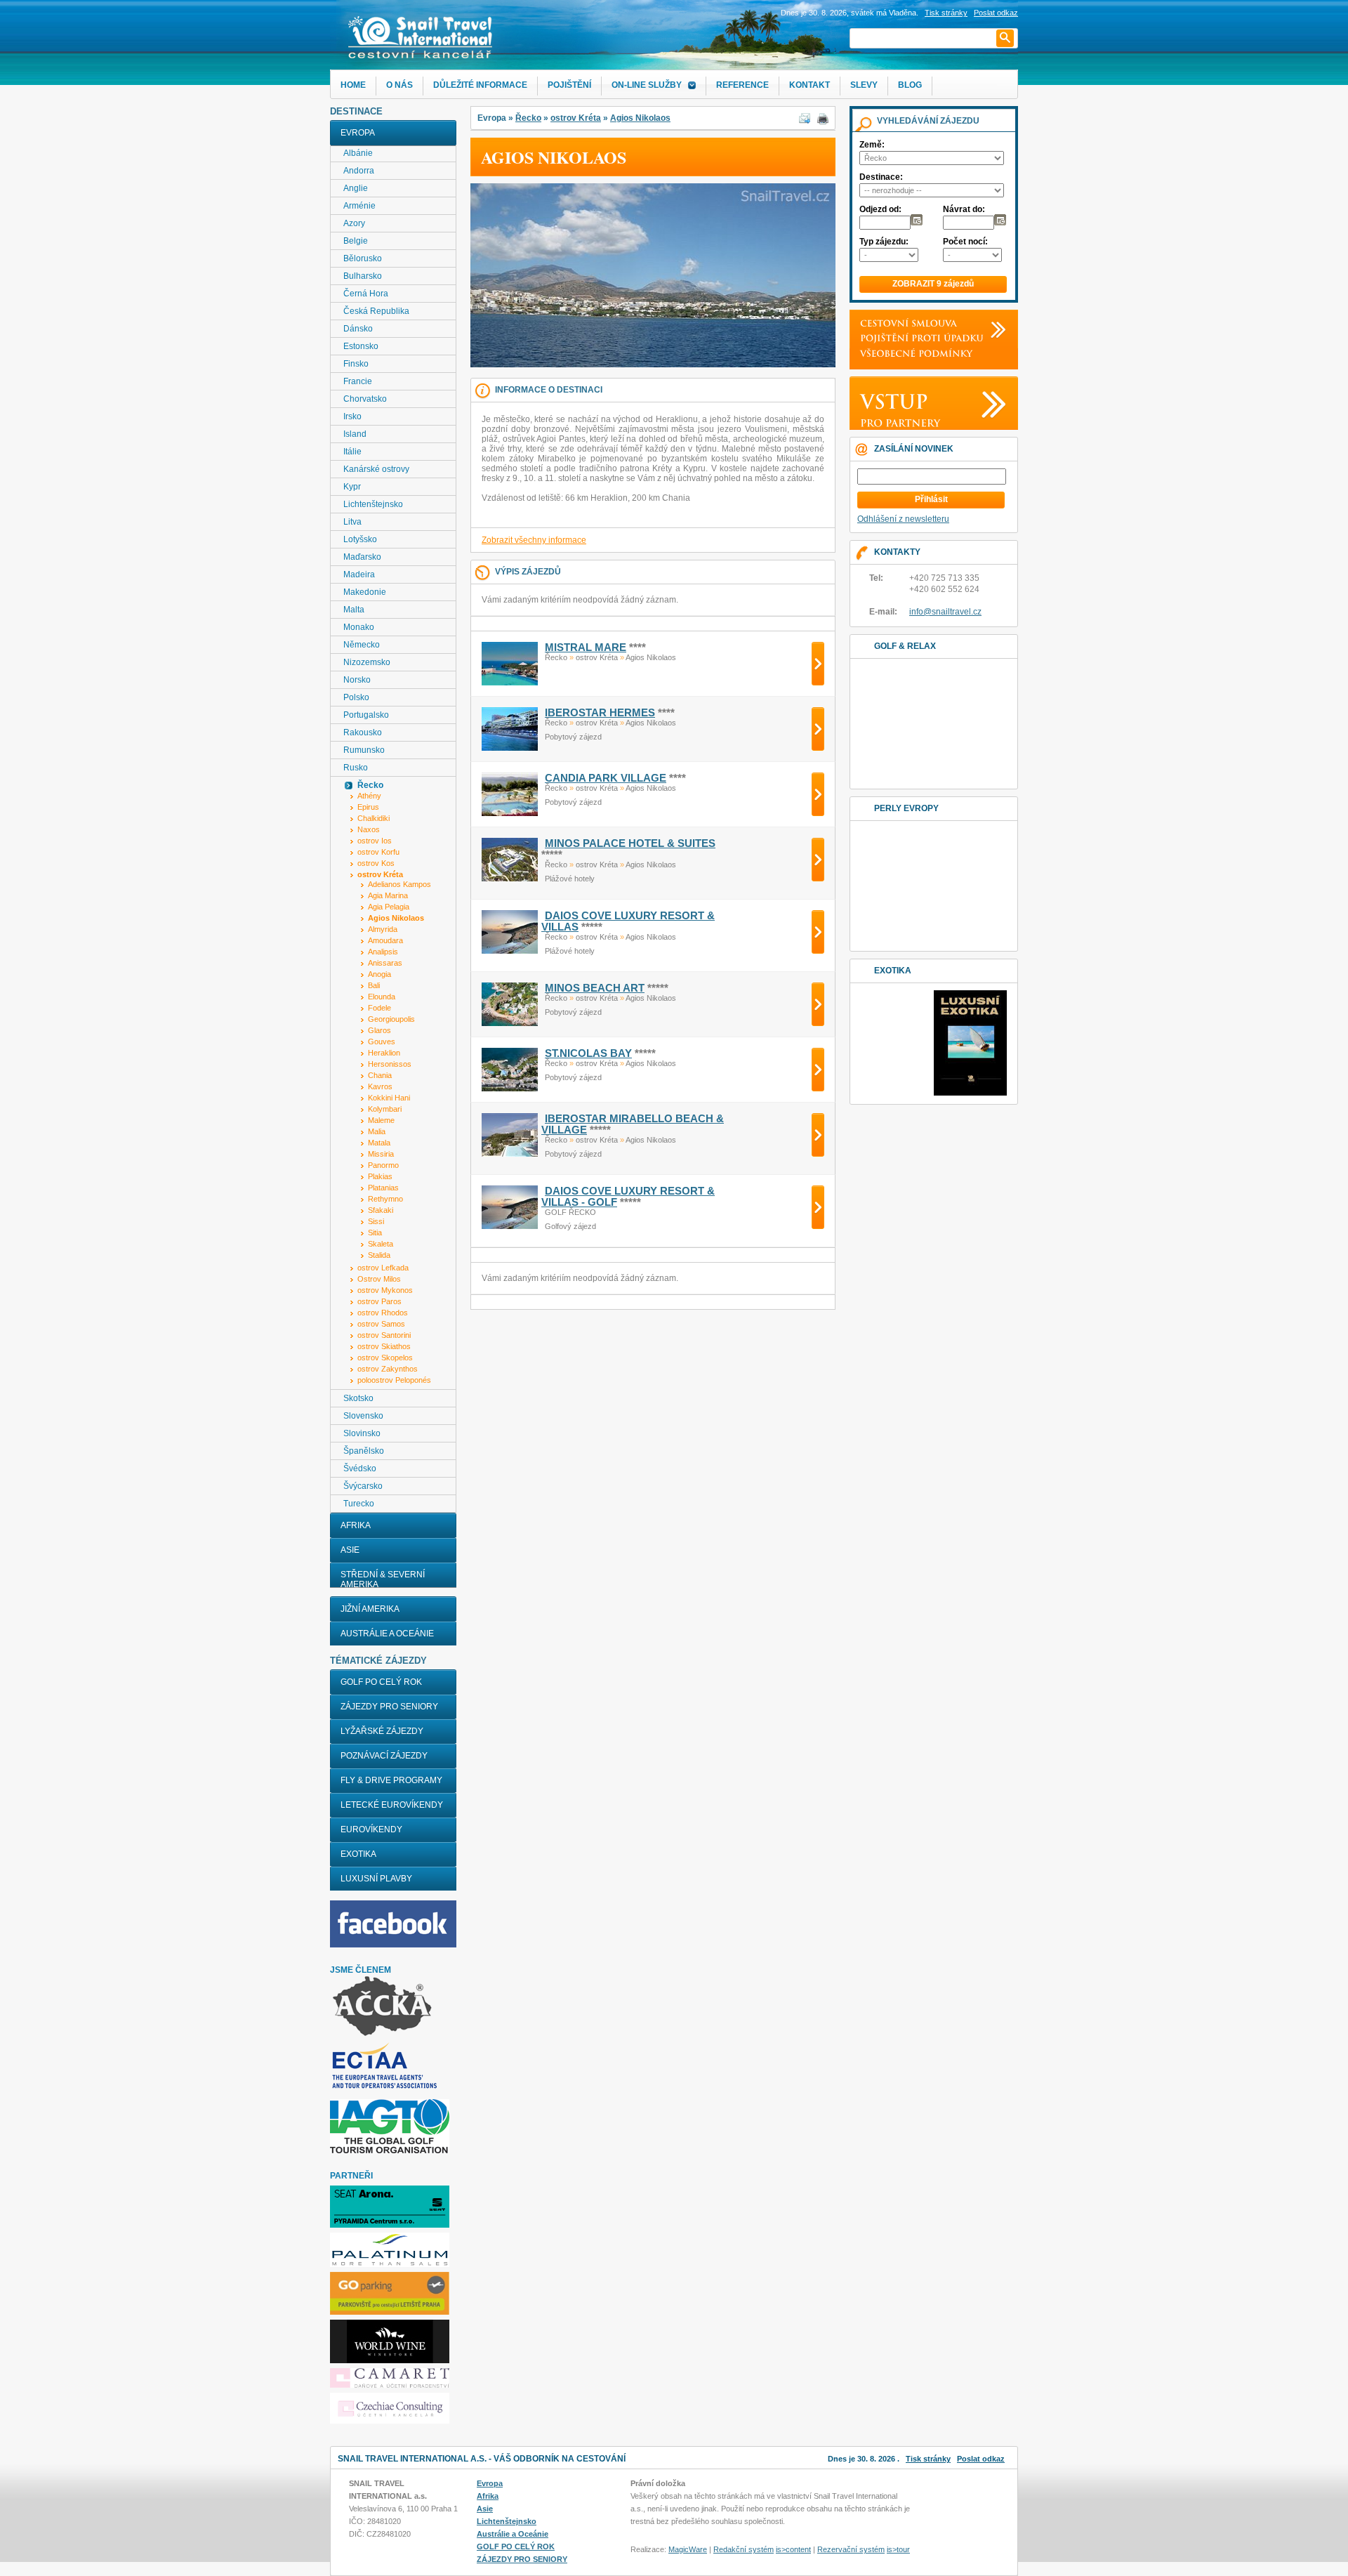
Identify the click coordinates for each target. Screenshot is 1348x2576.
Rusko (356, 768)
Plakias (380, 1176)
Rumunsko (364, 750)
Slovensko (363, 1416)
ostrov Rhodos (383, 1313)
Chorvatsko (365, 399)
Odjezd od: (880, 209)
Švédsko (360, 1468)
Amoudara (385, 940)
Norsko (357, 680)
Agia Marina (388, 895)
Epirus (368, 807)
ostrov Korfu (378, 852)
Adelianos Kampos (399, 884)
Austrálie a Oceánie (387, 1634)
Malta (354, 610)
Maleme (381, 1120)
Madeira (359, 574)
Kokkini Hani (389, 1098)
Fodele (379, 1008)
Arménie (359, 206)
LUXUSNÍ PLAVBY (376, 1879)
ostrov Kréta (576, 118)
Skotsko (358, 1398)
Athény (369, 796)
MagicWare (688, 2549)
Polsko (356, 697)
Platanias (383, 1188)
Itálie (352, 452)
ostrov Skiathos (384, 1346)
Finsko (356, 364)
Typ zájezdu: (884, 242)
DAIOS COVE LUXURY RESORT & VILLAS (628, 921)
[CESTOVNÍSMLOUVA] (905, 323)
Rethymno (385, 1199)
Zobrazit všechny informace (534, 540)
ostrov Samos (381, 1324)
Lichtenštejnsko (373, 504)
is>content (793, 2549)
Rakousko (363, 732)
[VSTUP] (891, 401)
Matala (379, 1143)
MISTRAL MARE (586, 648)
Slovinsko (362, 1433)
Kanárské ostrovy (376, 469)
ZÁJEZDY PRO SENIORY (389, 1707)
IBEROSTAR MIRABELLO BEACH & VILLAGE (633, 1124)
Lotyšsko (360, 539)
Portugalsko (366, 715)
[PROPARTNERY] (897, 423)
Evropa (358, 133)
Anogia (379, 974)
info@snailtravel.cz (945, 612)
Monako (359, 627)
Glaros (379, 1030)
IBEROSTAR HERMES (600, 713)
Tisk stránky (946, 13)
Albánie (358, 153)
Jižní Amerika (370, 1609)
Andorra (359, 171)
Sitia (375, 1233)
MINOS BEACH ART (595, 988)
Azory (354, 223)
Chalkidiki (374, 818)
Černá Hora (366, 294)
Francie (358, 381)
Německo (362, 645)
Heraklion (384, 1053)
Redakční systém (744, 2549)
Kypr (352, 487)
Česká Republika (376, 311)
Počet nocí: (965, 242)
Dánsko (358, 329)
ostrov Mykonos (385, 1290)
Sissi (376, 1221)
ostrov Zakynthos (388, 1369)
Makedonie (365, 592)
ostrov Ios (375, 841)
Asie (350, 1550)
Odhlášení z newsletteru (903, 519)
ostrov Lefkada (383, 1268)
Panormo (383, 1165)
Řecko (528, 118)
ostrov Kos (376, 863)
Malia (377, 1131)
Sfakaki (381, 1210)
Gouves (382, 1041)
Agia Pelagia (389, 907)
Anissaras (385, 963)
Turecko (359, 1504)
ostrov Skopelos (385, 1358)
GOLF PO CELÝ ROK (381, 1682)
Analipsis (383, 952)
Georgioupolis (391, 1019)
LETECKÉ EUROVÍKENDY (392, 1805)
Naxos (369, 829)
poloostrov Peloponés (394, 1380)
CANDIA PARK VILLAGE (606, 778)
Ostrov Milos (379, 1279)
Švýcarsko (363, 1486)
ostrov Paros (379, 1301)
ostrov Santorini (384, 1335)
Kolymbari (385, 1109)
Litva (352, 522)
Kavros (380, 1086)
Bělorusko (363, 258)
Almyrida (383, 929)
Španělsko (364, 1451)
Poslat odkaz (981, 2459)
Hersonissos (390, 1064)
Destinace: (881, 177)
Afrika (356, 1525)
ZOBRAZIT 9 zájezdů (933, 284)
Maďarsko (362, 557)
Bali (374, 985)
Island (355, 434)
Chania (380, 1075)
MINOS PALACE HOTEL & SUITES (630, 843)
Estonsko (361, 346)
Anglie (356, 188)
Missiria (381, 1154)
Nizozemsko (367, 662)
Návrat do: (964, 209)
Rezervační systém (851, 2549)
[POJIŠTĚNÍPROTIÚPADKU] (918, 338)
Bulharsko (363, 276)
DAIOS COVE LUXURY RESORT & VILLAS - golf (628, 1197)
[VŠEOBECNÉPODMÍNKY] (913, 353)
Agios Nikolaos (640, 118)
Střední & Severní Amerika (383, 1579)
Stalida (379, 1255)
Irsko (352, 416)
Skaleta (381, 1244)
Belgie (356, 241)
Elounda (382, 997)
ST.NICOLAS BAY (588, 1053)
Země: (872, 145)
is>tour (898, 2549)
